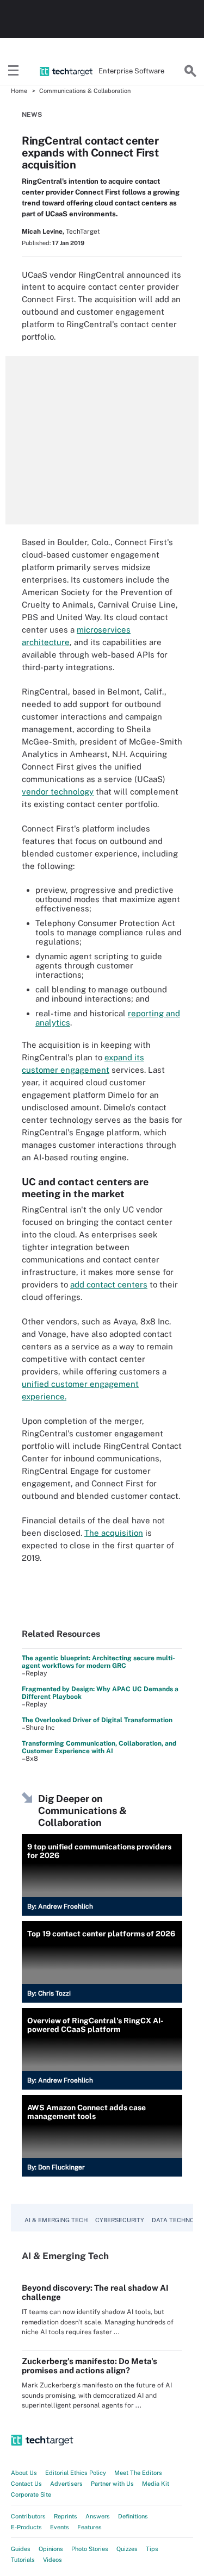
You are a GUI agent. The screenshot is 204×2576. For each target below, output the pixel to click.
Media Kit (156, 2484)
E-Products (26, 2527)
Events (60, 2527)
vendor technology (58, 792)
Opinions (51, 2549)
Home (19, 91)
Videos (52, 2560)
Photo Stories (90, 2549)
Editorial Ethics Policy (76, 2473)
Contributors (28, 2516)
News (32, 115)
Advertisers (66, 2484)
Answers (98, 2516)
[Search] (190, 71)
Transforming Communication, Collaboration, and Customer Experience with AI (99, 1747)
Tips (152, 2549)
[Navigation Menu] (14, 71)
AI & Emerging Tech (56, 2220)
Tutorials (23, 2560)
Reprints (66, 2516)
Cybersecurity (120, 2220)
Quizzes (127, 2549)
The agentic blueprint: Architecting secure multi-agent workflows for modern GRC (98, 1662)
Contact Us (26, 2484)
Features (89, 2527)
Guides (21, 2549)
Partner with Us (112, 2484)
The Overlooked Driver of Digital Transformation (97, 1720)
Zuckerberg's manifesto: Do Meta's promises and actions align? (89, 2366)
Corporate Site (31, 2494)
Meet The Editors (138, 2473)
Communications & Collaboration (85, 91)
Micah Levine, (43, 232)
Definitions (133, 2516)
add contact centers (109, 1284)
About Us (24, 2473)
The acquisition (114, 1533)
